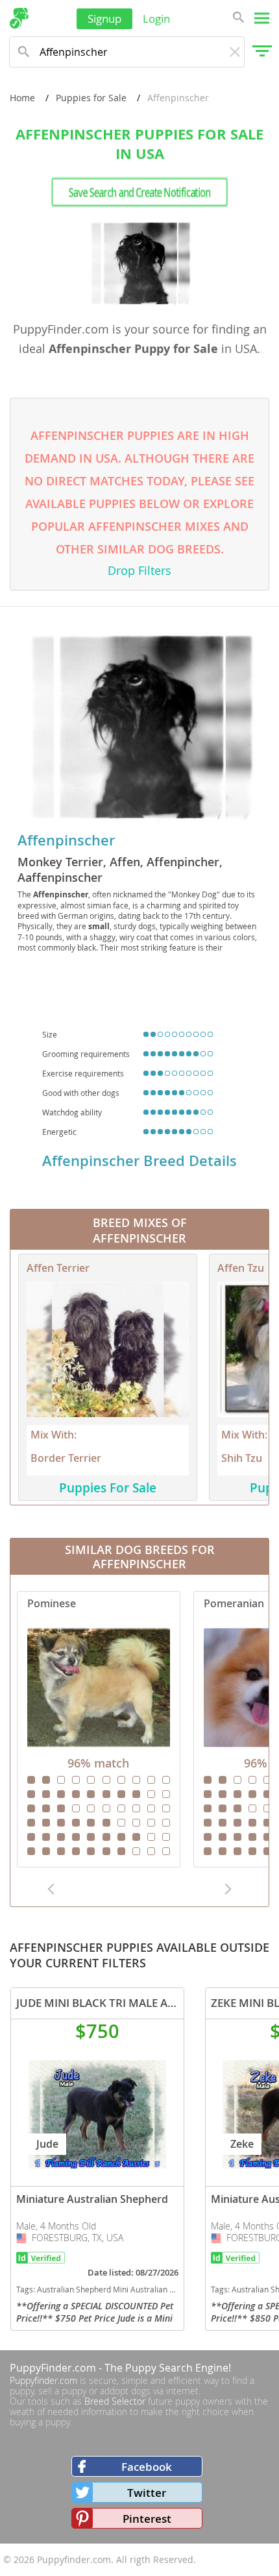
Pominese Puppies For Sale (99, 1729)
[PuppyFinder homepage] (19, 18)
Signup (104, 18)
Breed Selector (115, 2401)
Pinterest (147, 2519)
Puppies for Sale (91, 98)
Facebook (147, 2467)
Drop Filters (139, 570)
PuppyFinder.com (53, 2368)
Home (22, 98)
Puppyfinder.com (43, 2380)
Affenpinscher (66, 840)
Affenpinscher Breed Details (139, 1161)
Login (156, 18)
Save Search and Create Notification (139, 192)
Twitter (147, 2493)
